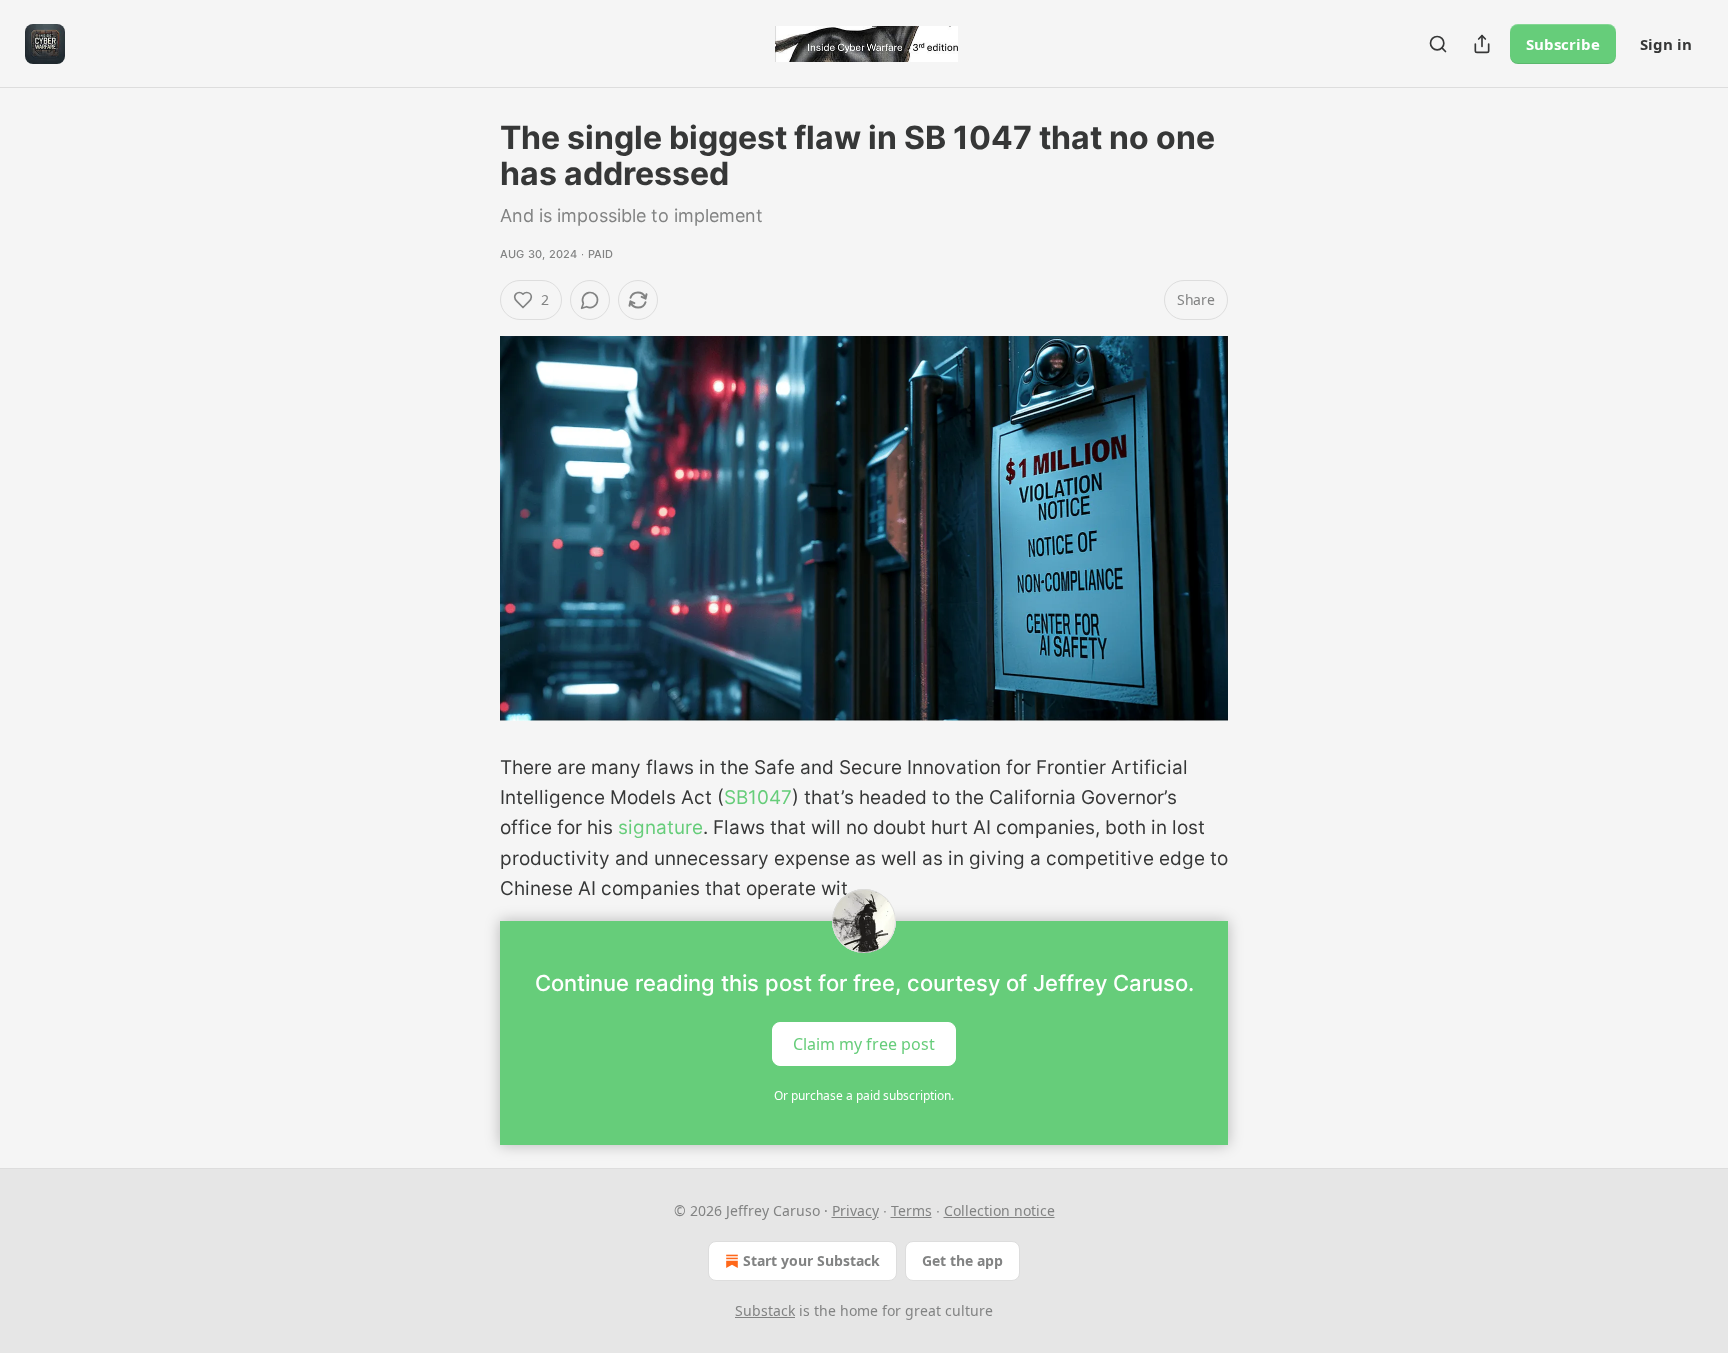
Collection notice (999, 1210)
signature (660, 827)
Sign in (1666, 44)
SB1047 (758, 797)
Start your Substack (811, 1260)
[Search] (1438, 44)
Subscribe (1563, 44)
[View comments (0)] (590, 300)
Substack (765, 1310)
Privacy (855, 1210)
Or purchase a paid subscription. (864, 1095)
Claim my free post (864, 1043)
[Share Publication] (1482, 44)
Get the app (962, 1260)
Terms (911, 1210)
